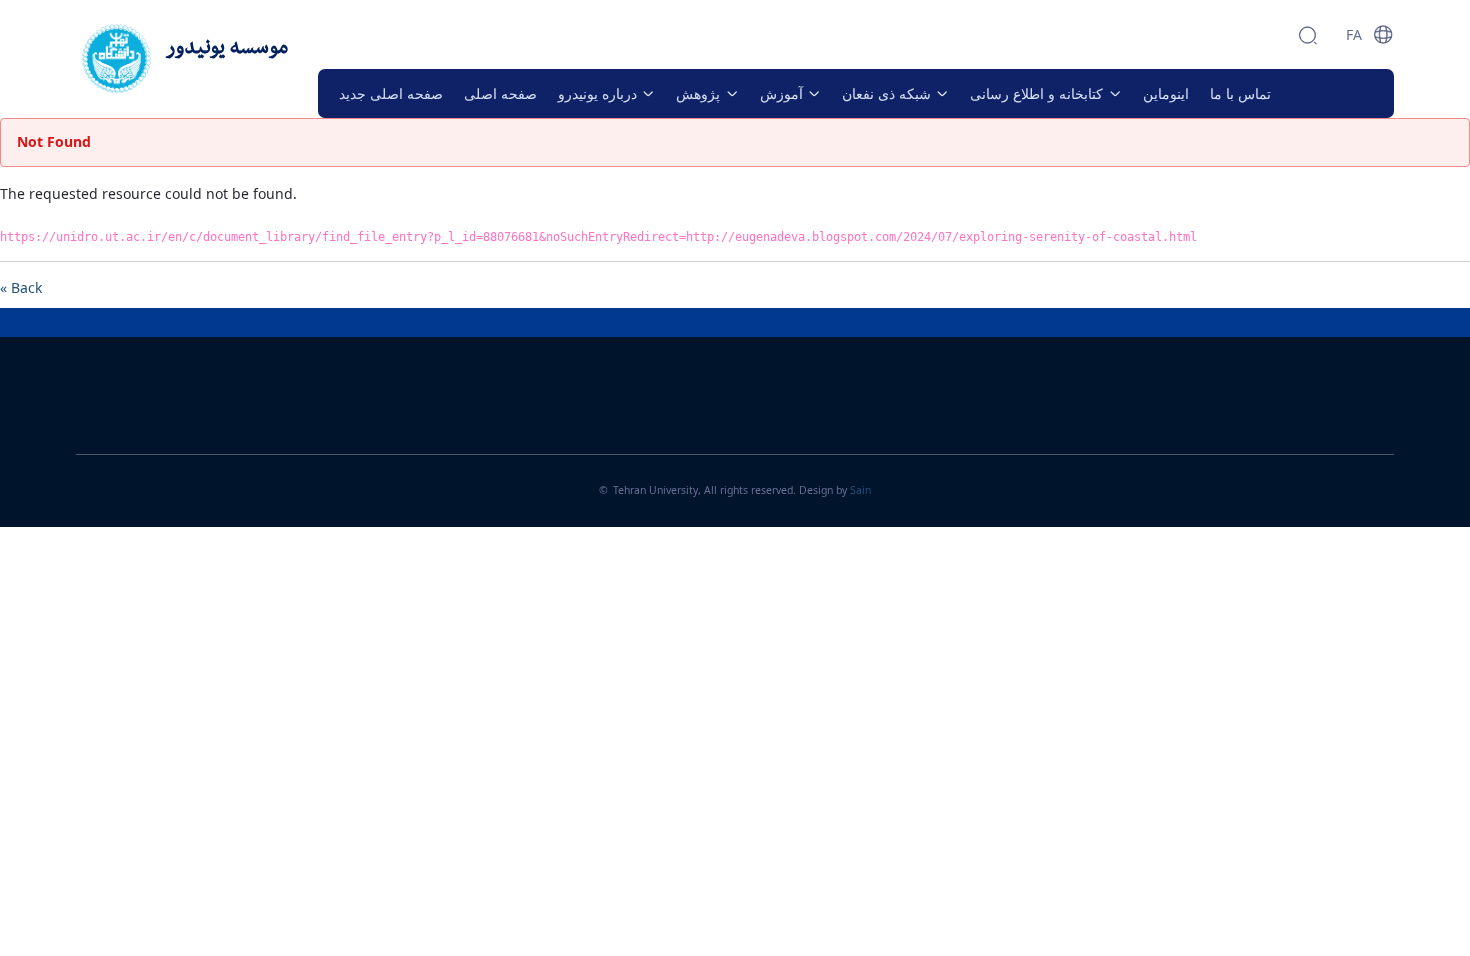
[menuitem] (391, 93)
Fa (1354, 34)
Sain (860, 490)
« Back (21, 287)
